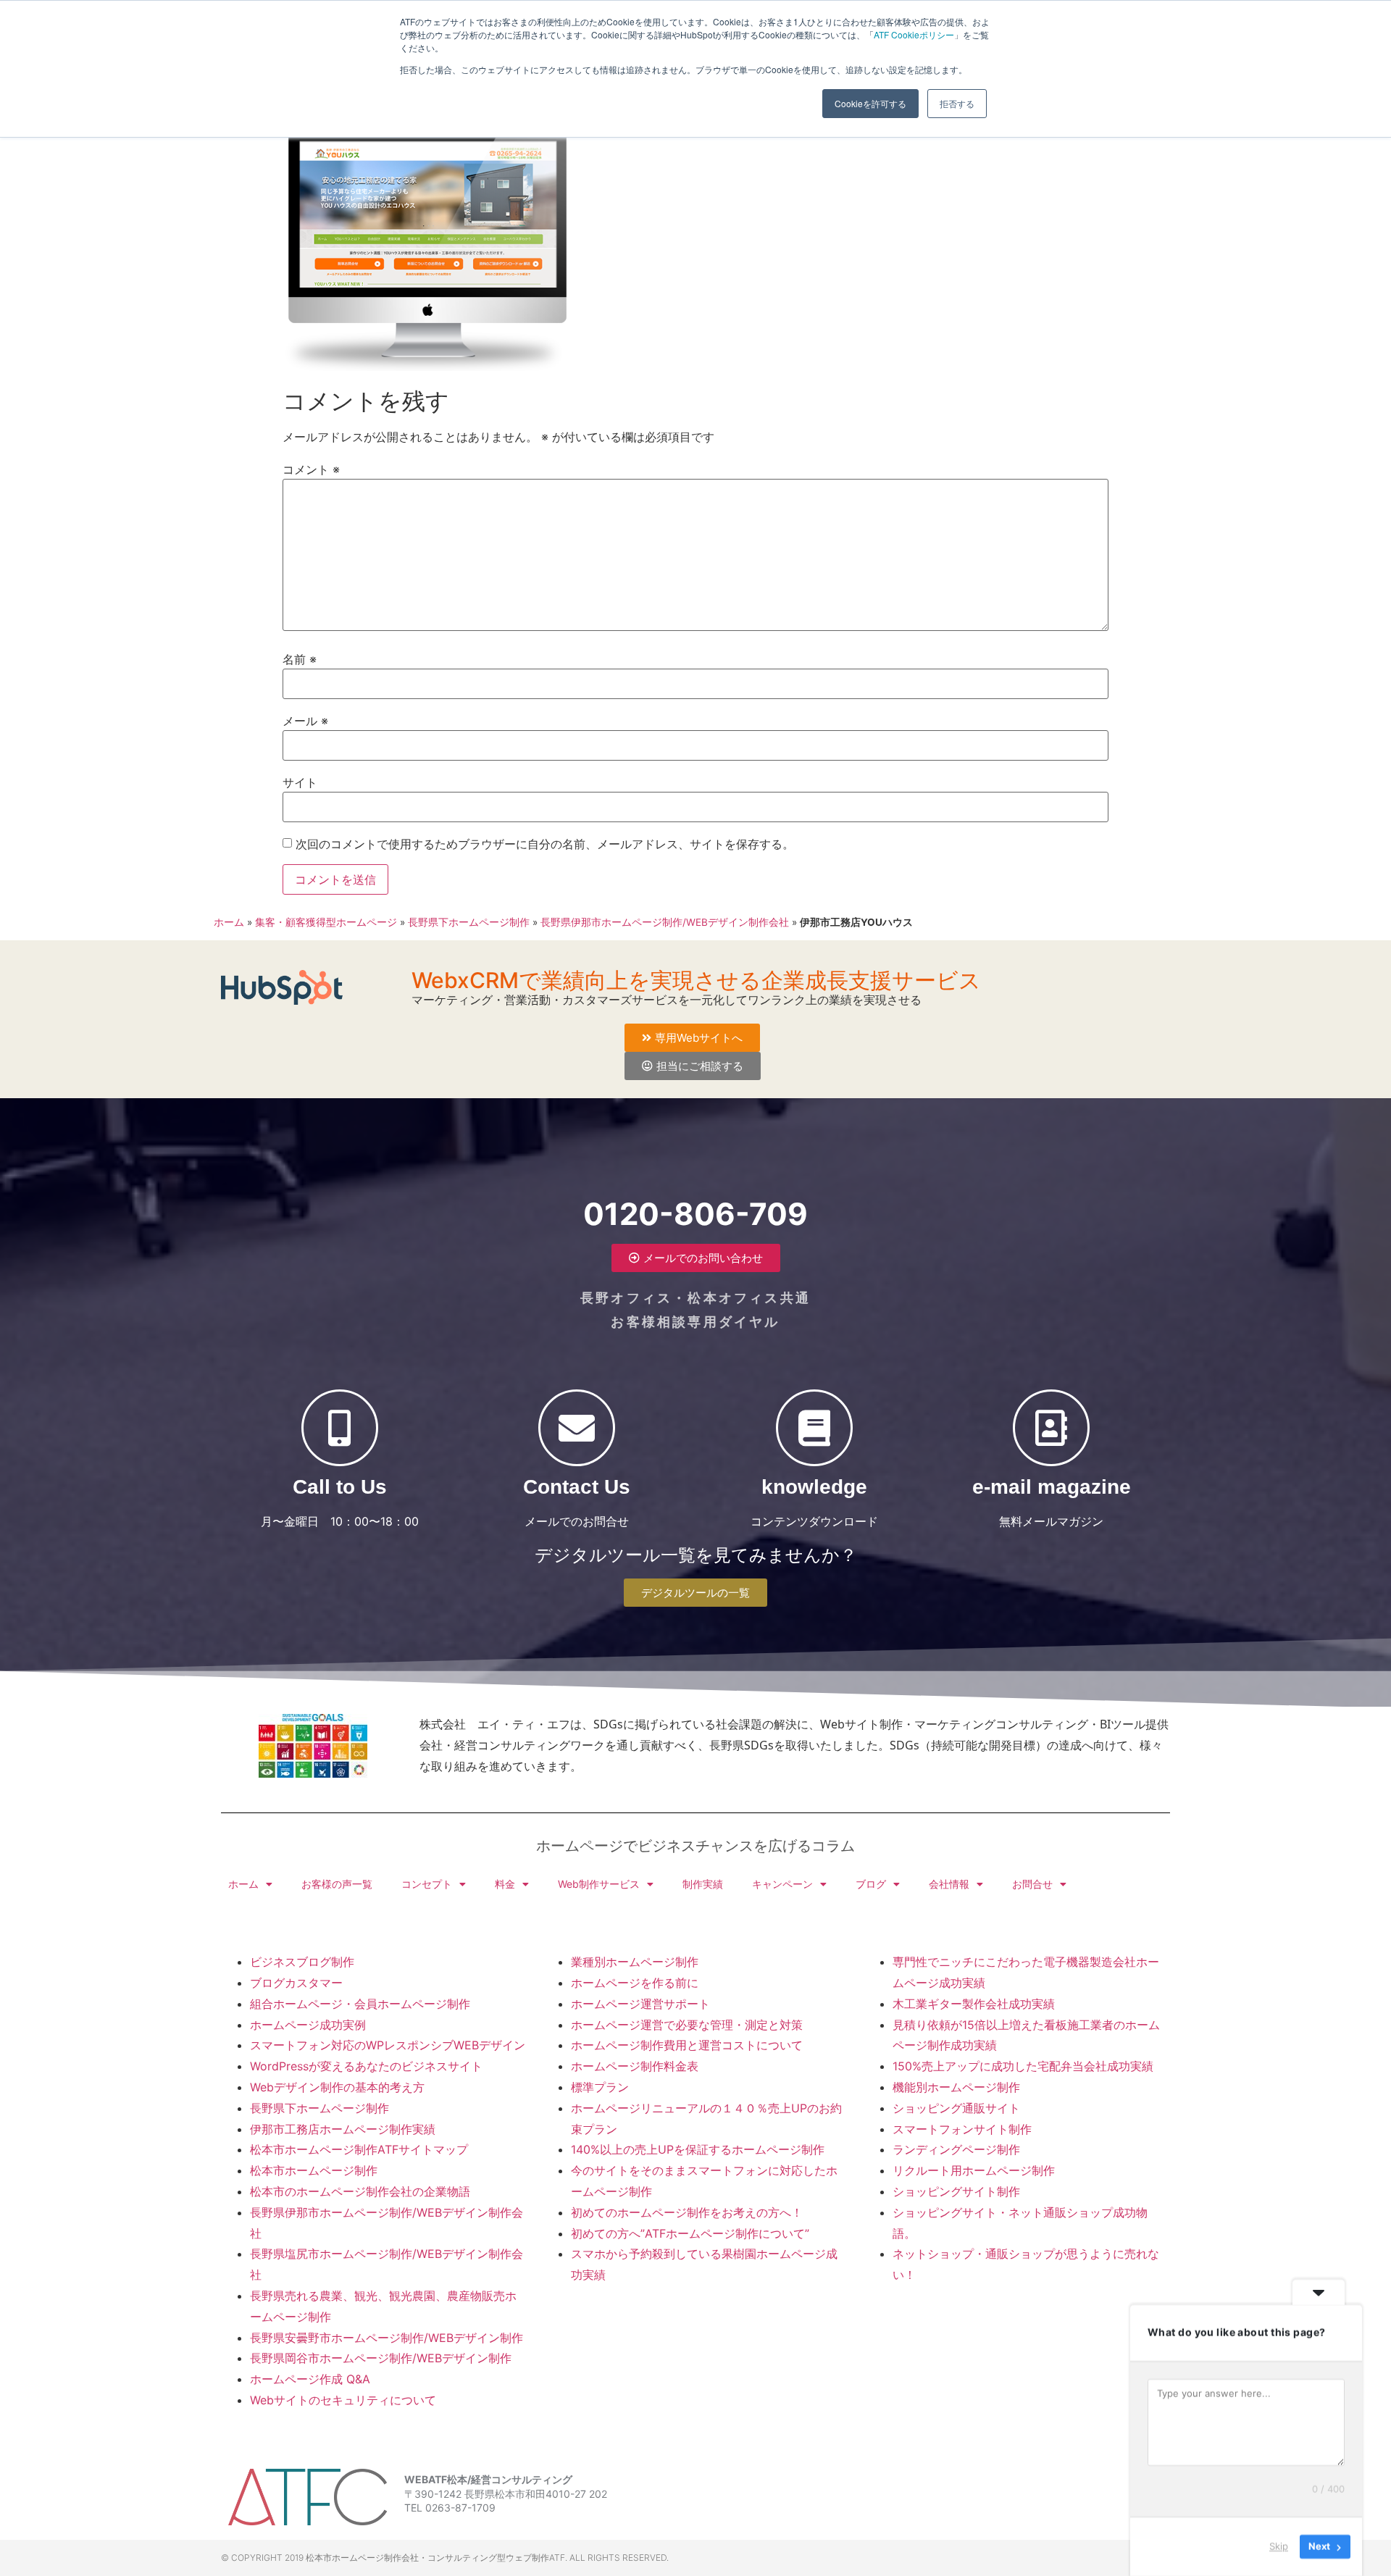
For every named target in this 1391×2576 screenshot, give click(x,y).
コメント (311, 469)
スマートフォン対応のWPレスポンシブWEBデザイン (388, 2045)
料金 (505, 1884)
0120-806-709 (695, 1214)
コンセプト (427, 1884)
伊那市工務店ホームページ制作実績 (343, 2129)
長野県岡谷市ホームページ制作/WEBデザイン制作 (381, 2358)
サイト (300, 782)
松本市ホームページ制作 (314, 2170)
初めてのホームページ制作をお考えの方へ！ (687, 2212)
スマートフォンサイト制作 (962, 2129)
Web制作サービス (599, 1884)
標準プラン (600, 2087)
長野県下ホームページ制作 (469, 922)
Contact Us (577, 1487)
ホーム (229, 922)
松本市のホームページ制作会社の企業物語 (360, 2191)
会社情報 (949, 1884)
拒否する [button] (957, 103)
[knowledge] (814, 1428)
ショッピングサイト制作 (956, 2191)
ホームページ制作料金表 (635, 2066)
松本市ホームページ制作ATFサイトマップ (359, 2149)
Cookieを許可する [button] (870, 103)
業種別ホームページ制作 (635, 1962)
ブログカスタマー (296, 1983)
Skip (1279, 2546)
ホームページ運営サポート (640, 2004)
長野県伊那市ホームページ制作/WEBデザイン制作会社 (665, 922)
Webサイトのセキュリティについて (343, 2400)
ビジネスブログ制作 (302, 1962)
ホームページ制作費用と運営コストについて (687, 2045)
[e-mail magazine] (1051, 1428)
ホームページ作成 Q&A (310, 2379)
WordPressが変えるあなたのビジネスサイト (366, 2066)
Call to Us (340, 1487)
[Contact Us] (577, 1428)
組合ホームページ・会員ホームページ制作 (360, 2004)
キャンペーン (782, 1884)
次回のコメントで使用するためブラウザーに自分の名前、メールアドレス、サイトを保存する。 (545, 844)
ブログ (871, 1884)
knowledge (814, 1487)
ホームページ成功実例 (308, 2025)
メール (305, 721)
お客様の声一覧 (337, 1884)
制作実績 (703, 1884)
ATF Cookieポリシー (914, 34)
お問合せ (1032, 1884)
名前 (300, 659)
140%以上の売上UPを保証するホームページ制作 (698, 2149)
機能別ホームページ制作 (956, 2087)
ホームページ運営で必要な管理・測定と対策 (687, 2025)
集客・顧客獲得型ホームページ (326, 922)
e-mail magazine (1052, 1487)
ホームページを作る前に (635, 1983)
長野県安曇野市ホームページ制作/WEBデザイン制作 (387, 2338)
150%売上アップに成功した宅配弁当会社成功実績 (1023, 2066)
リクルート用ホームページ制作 (974, 2170)
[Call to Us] (340, 1428)
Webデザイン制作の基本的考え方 (337, 2087)
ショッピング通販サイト (956, 2108)
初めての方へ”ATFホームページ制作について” (690, 2233)
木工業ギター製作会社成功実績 (974, 2004)
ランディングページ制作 (956, 2149)
